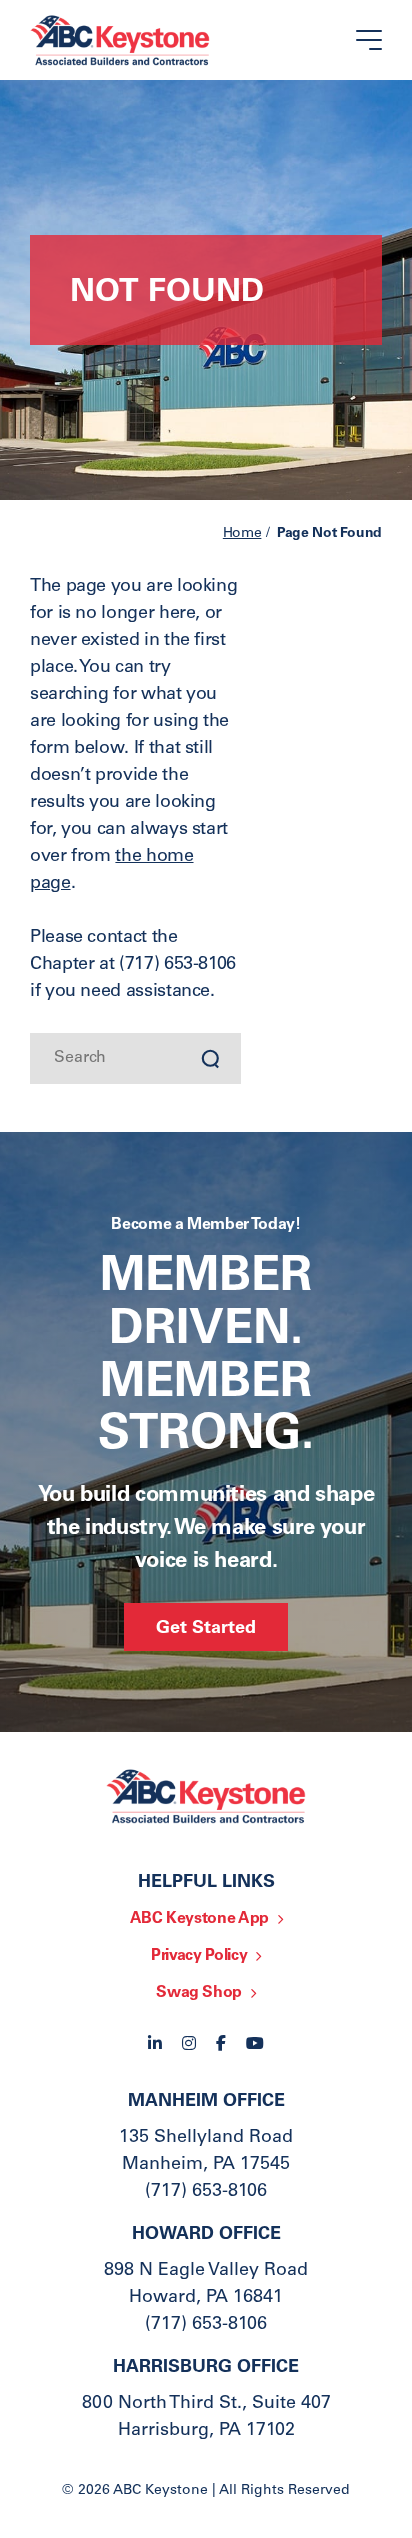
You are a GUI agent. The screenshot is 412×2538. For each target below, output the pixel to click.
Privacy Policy (199, 1956)
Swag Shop (199, 1993)
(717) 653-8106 (206, 2192)
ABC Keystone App (199, 1919)
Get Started (206, 1629)
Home (242, 534)
